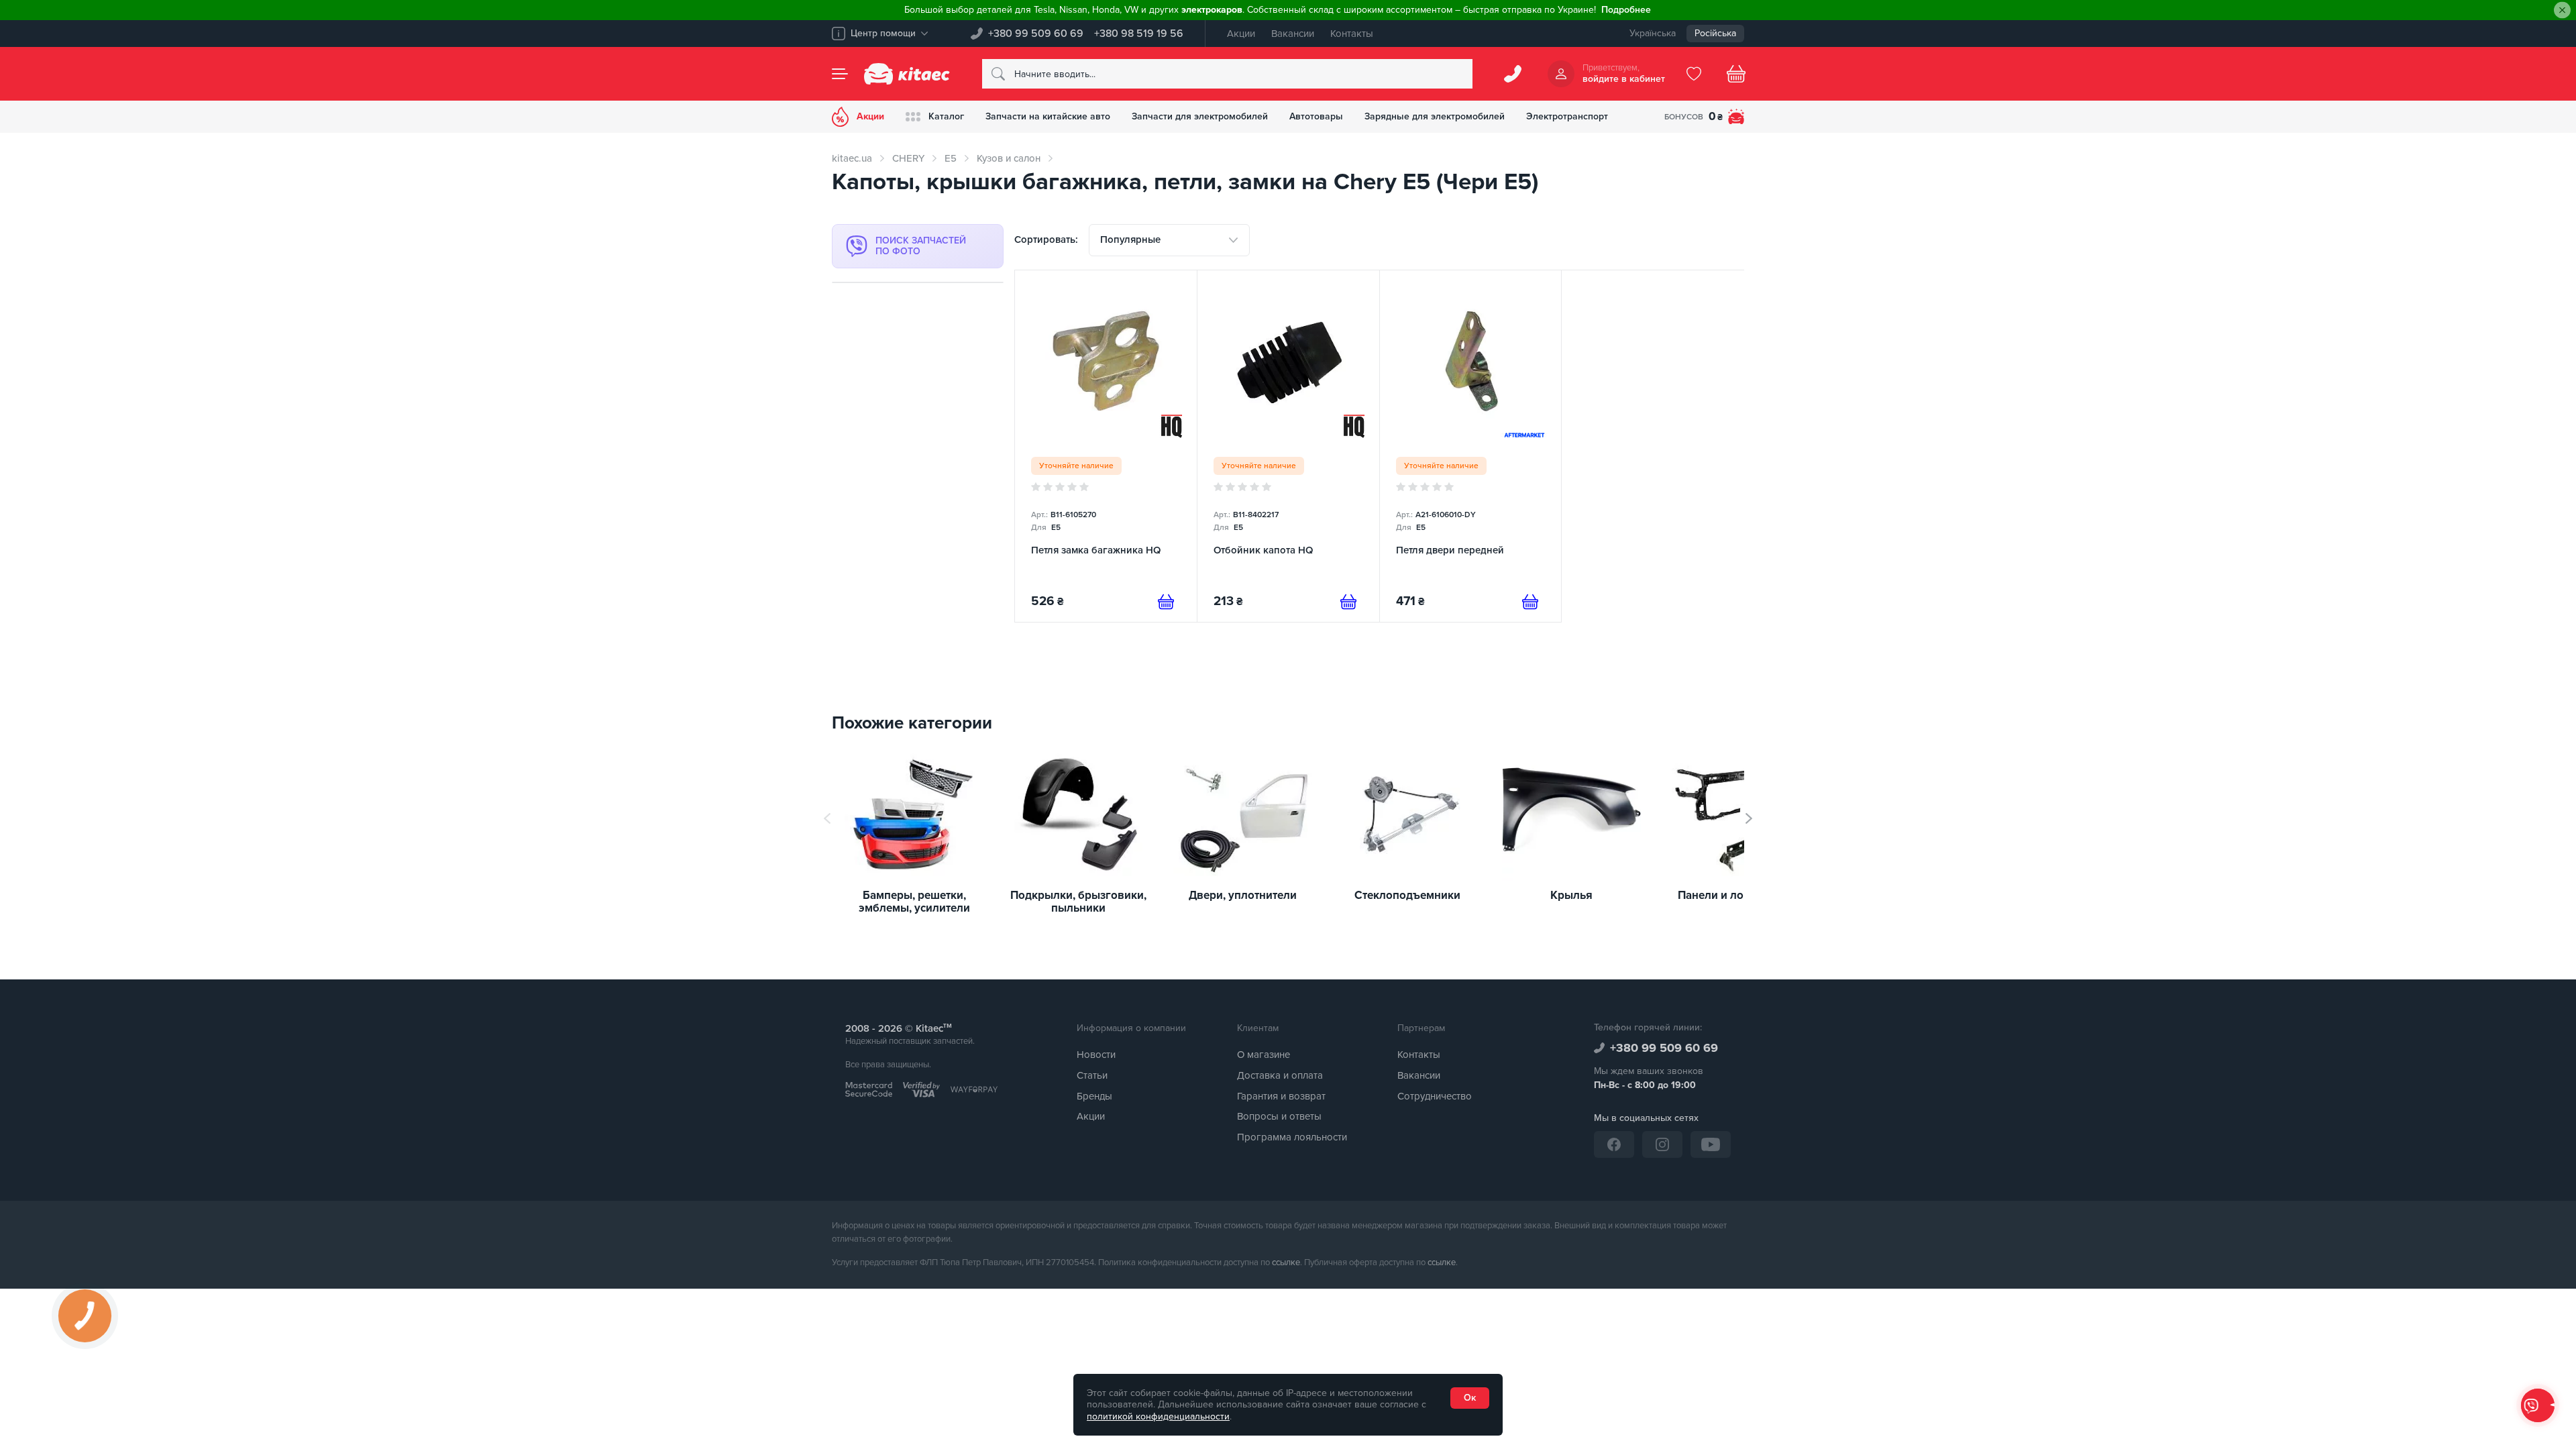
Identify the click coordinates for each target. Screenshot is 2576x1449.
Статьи (1092, 1075)
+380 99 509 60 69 (1036, 34)
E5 (951, 158)
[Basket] (1736, 74)
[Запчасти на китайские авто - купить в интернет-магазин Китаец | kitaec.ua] (907, 74)
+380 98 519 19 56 (1139, 34)
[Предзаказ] (1166, 602)
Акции (1241, 34)
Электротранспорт (1567, 116)
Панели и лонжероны (1736, 896)
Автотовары (1316, 116)
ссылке (1286, 1263)
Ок (1470, 1398)
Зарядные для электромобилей (1435, 116)
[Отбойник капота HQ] (1288, 446)
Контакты (1352, 34)
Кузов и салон (1009, 158)
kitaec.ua (852, 158)
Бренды (1094, 1096)
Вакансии (1293, 34)
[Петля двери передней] (1471, 446)
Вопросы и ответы (1279, 1116)
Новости (1096, 1055)
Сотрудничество (1435, 1096)
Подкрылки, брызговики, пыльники (1078, 902)
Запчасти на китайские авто (1048, 116)
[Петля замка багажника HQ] (1106, 446)
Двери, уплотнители (1243, 896)
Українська (1653, 33)
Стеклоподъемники (1407, 896)
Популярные (1130, 239)
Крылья (1571, 896)
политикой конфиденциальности (1158, 1416)
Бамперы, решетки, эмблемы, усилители (914, 902)
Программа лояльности (1292, 1137)
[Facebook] (1614, 1144)
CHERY (908, 158)
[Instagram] (1662, 1144)
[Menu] (840, 74)
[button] (1749, 818)
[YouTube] (1711, 1144)
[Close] (2562, 10)
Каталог (946, 116)
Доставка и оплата (1280, 1075)
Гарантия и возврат (1281, 1096)
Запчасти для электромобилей (1200, 116)
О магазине (1264, 1055)
